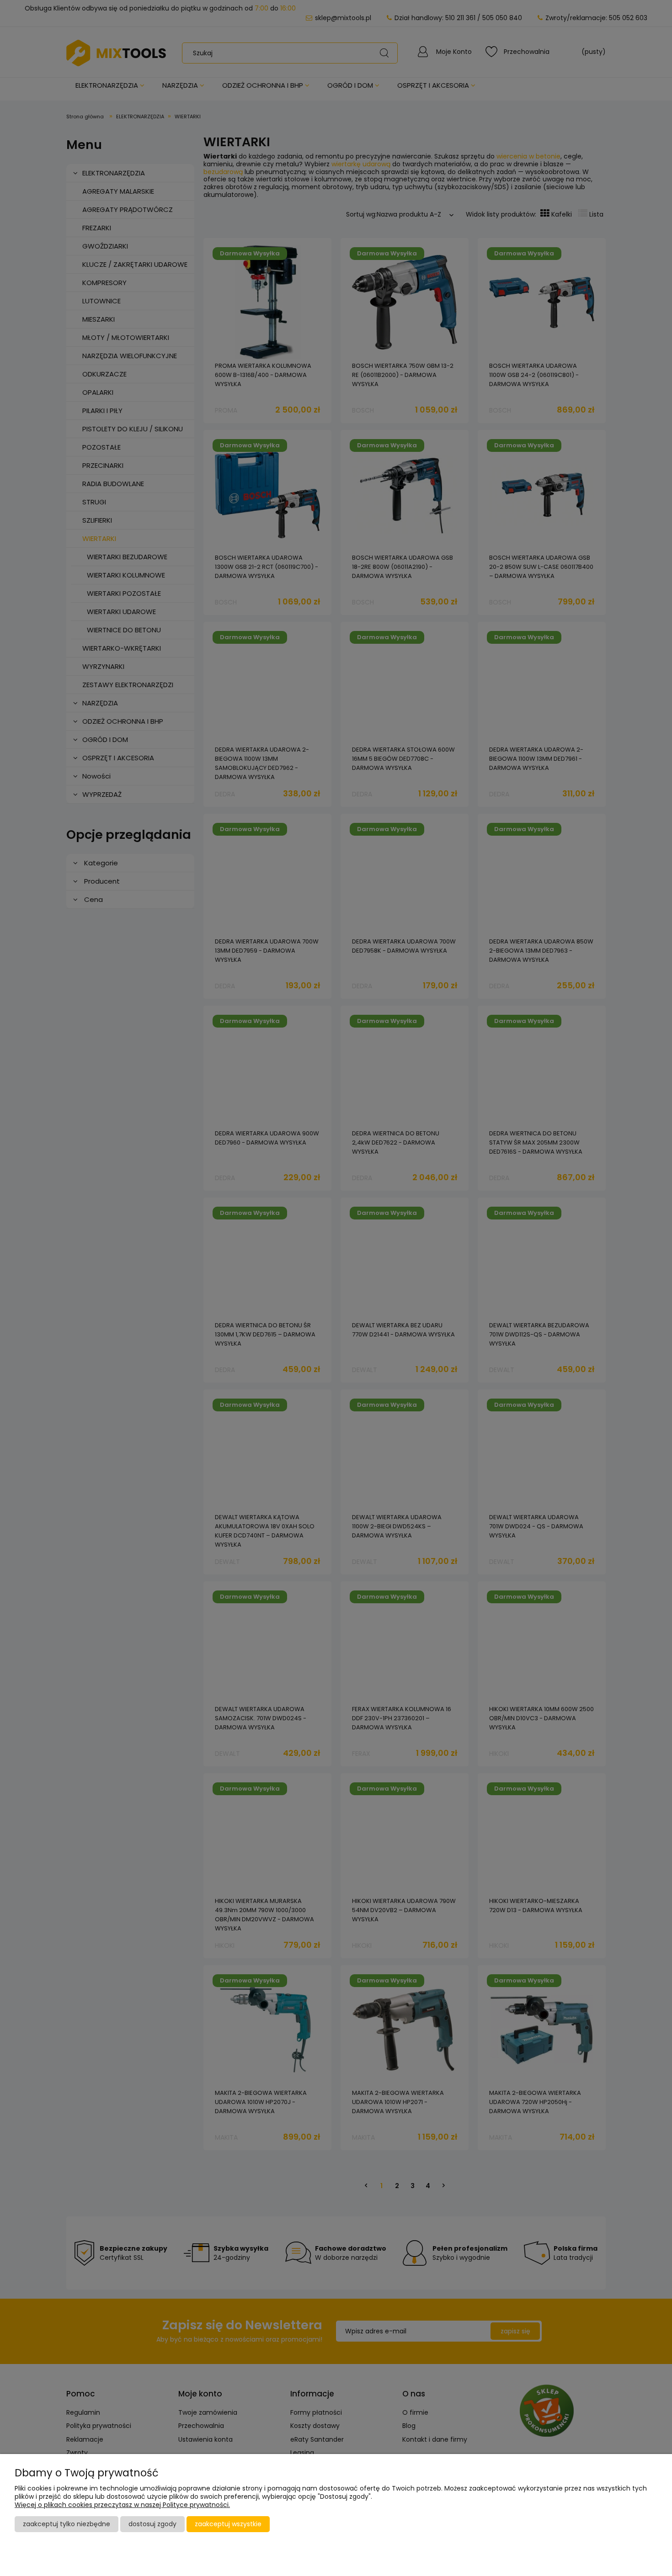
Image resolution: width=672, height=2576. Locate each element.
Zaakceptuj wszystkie (228, 2524)
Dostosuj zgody (152, 2524)
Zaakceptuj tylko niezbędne (67, 2524)
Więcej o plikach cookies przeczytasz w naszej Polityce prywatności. (122, 2505)
